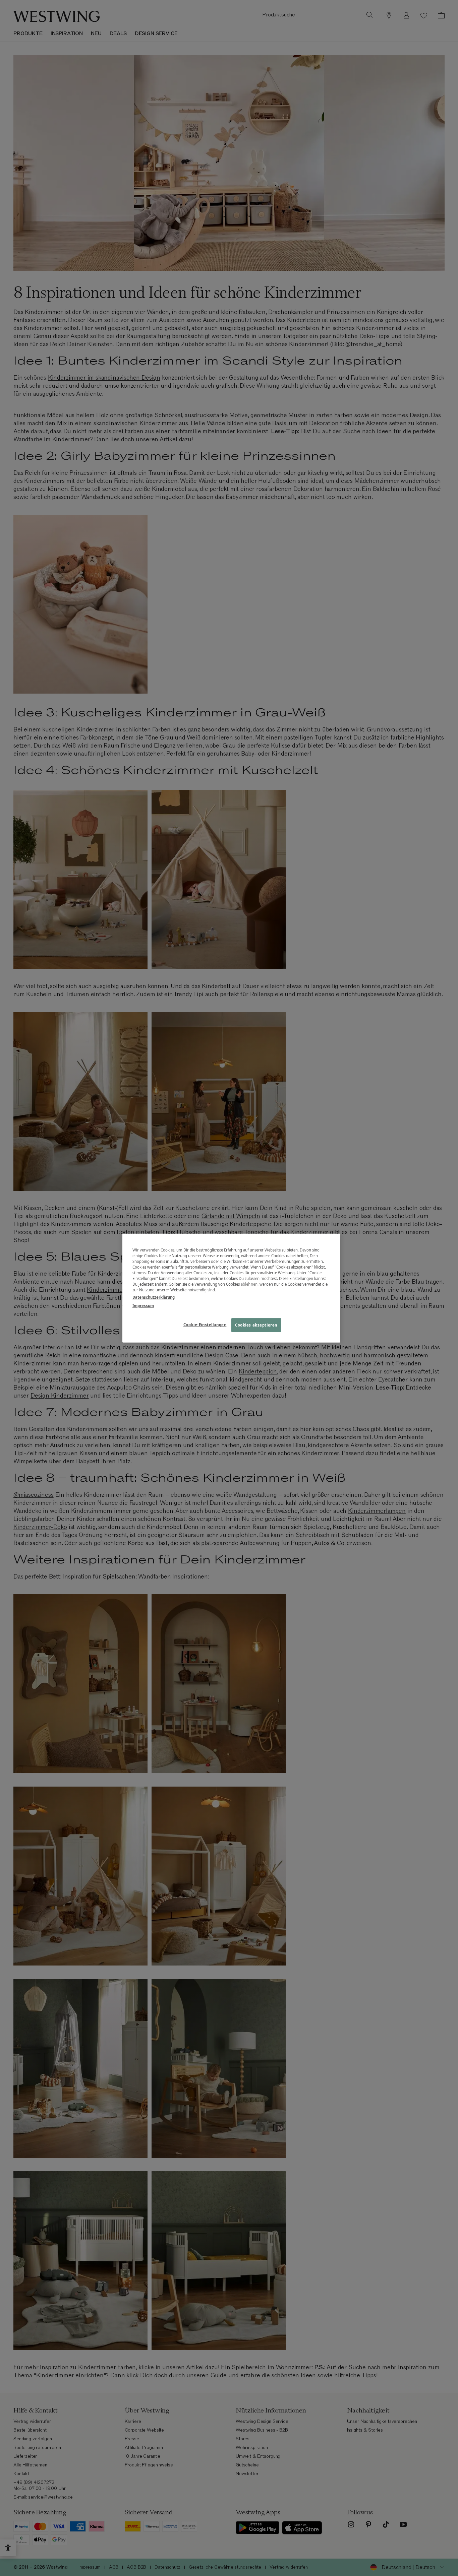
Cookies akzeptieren (256, 1325)
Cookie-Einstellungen (205, 1324)
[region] (231, 1288)
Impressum (143, 1305)
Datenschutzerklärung (154, 1297)
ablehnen (249, 1284)
